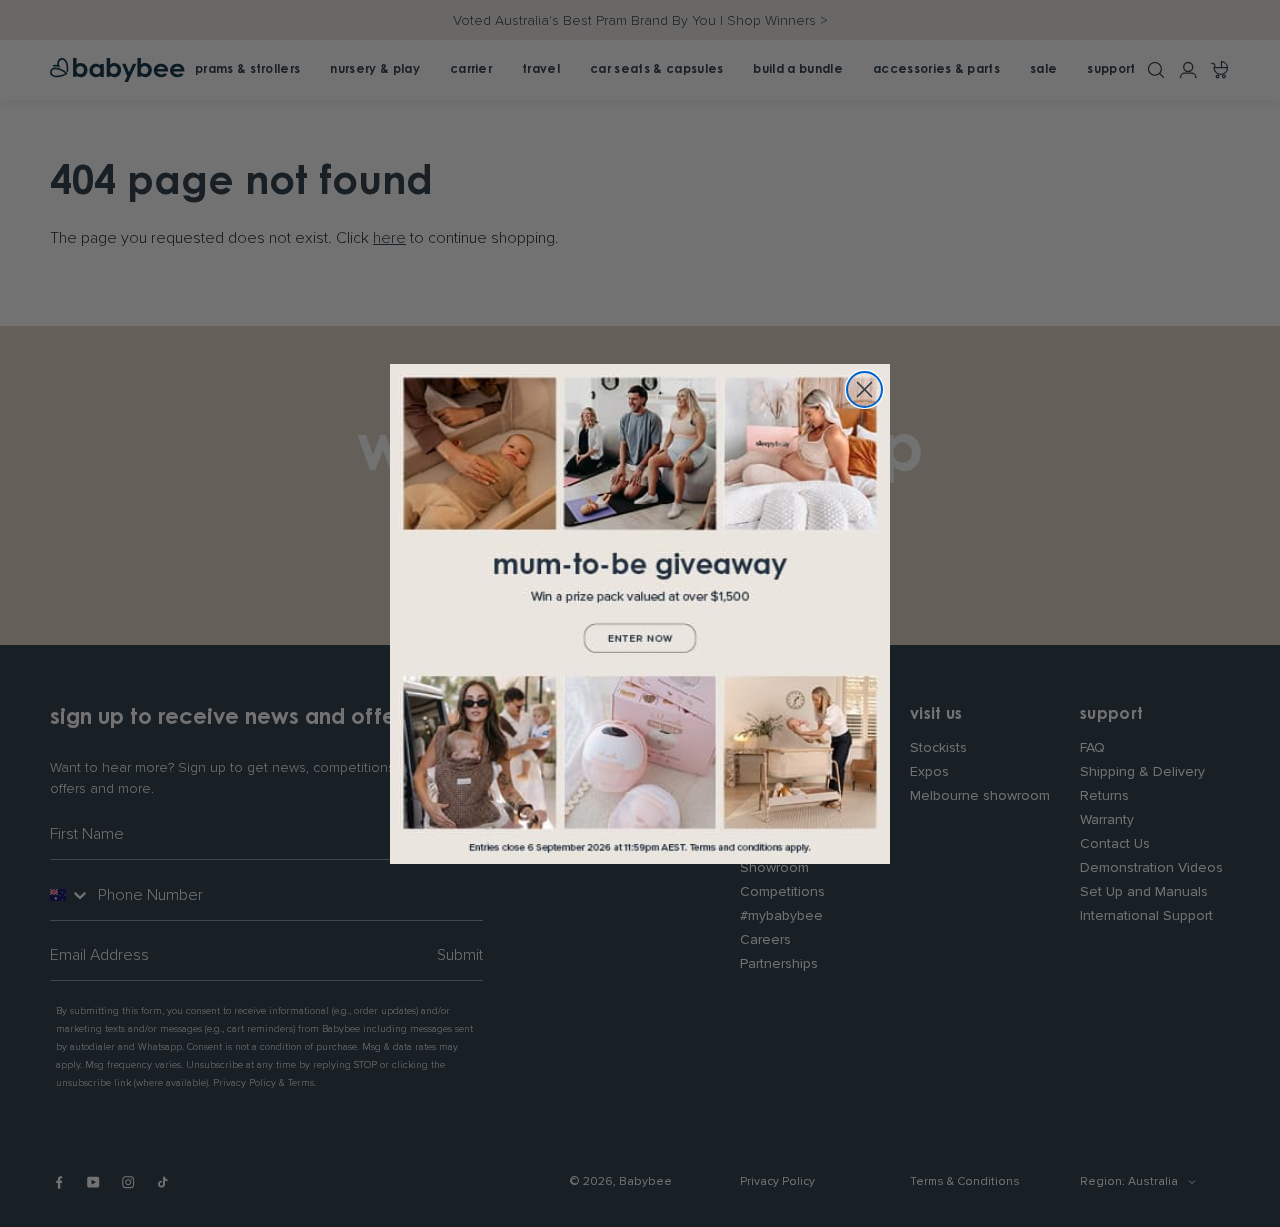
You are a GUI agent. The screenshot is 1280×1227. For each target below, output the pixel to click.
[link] (640, 614)
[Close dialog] (864, 389)
